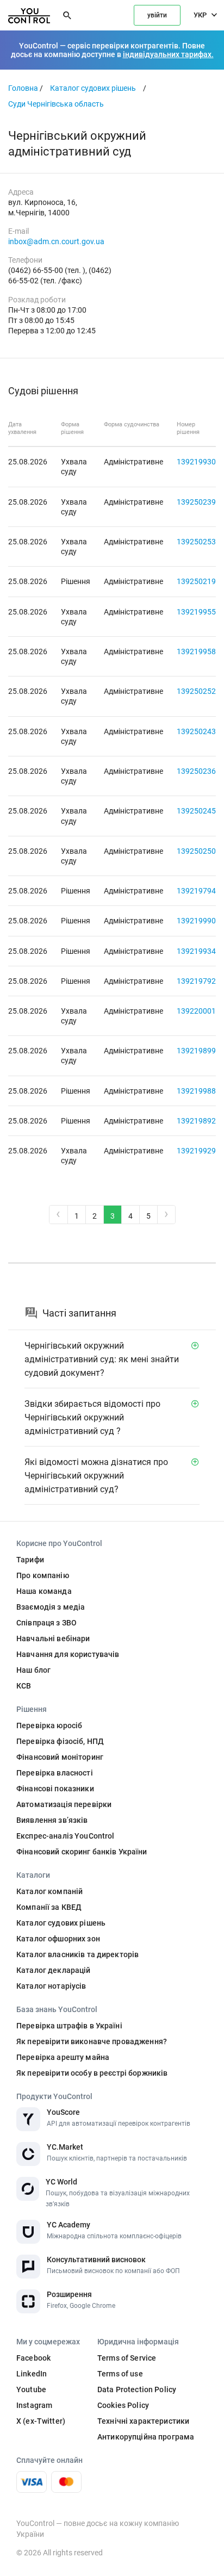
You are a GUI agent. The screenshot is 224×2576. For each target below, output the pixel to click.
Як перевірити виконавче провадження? (92, 2041)
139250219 (196, 581)
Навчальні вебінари (53, 1638)
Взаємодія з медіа (51, 1607)
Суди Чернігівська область (56, 104)
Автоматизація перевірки (64, 1804)
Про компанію (43, 1575)
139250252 (196, 691)
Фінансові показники (55, 1789)
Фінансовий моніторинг (60, 1757)
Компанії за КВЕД (49, 1907)
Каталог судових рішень (93, 88)
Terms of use (120, 2374)
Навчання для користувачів (68, 1654)
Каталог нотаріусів (51, 1986)
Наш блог (33, 1670)
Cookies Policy (123, 2405)
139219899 (196, 1051)
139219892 (196, 1121)
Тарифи (30, 1560)
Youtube (31, 2389)
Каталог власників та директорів (77, 1954)
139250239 (196, 502)
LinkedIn (32, 2374)
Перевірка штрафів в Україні (69, 2026)
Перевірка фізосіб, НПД (60, 1741)
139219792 (196, 981)
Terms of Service (127, 2358)
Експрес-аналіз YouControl (66, 1836)
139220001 (196, 1011)
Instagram (34, 2405)
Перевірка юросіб (49, 1725)
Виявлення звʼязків (52, 1820)
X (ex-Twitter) (41, 2421)
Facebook (33, 2358)
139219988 (196, 1091)
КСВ (24, 1686)
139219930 (196, 462)
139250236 (196, 771)
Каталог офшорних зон (58, 1939)
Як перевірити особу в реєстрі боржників (92, 2073)
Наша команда (44, 1591)
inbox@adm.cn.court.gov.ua (56, 241)
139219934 (196, 951)
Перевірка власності (55, 1773)
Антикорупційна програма (146, 2437)
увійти (157, 15)
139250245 (196, 811)
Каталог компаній (49, 1891)
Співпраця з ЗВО (46, 1623)
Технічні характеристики (143, 2421)
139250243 (196, 731)
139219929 (196, 1151)
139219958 (196, 651)
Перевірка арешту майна (63, 2057)
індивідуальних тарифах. (168, 54)
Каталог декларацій (54, 1970)
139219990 (196, 921)
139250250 (196, 851)
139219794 (196, 891)
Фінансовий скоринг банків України (82, 1852)
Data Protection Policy (137, 2389)
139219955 (196, 612)
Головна (23, 88)
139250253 (196, 542)
